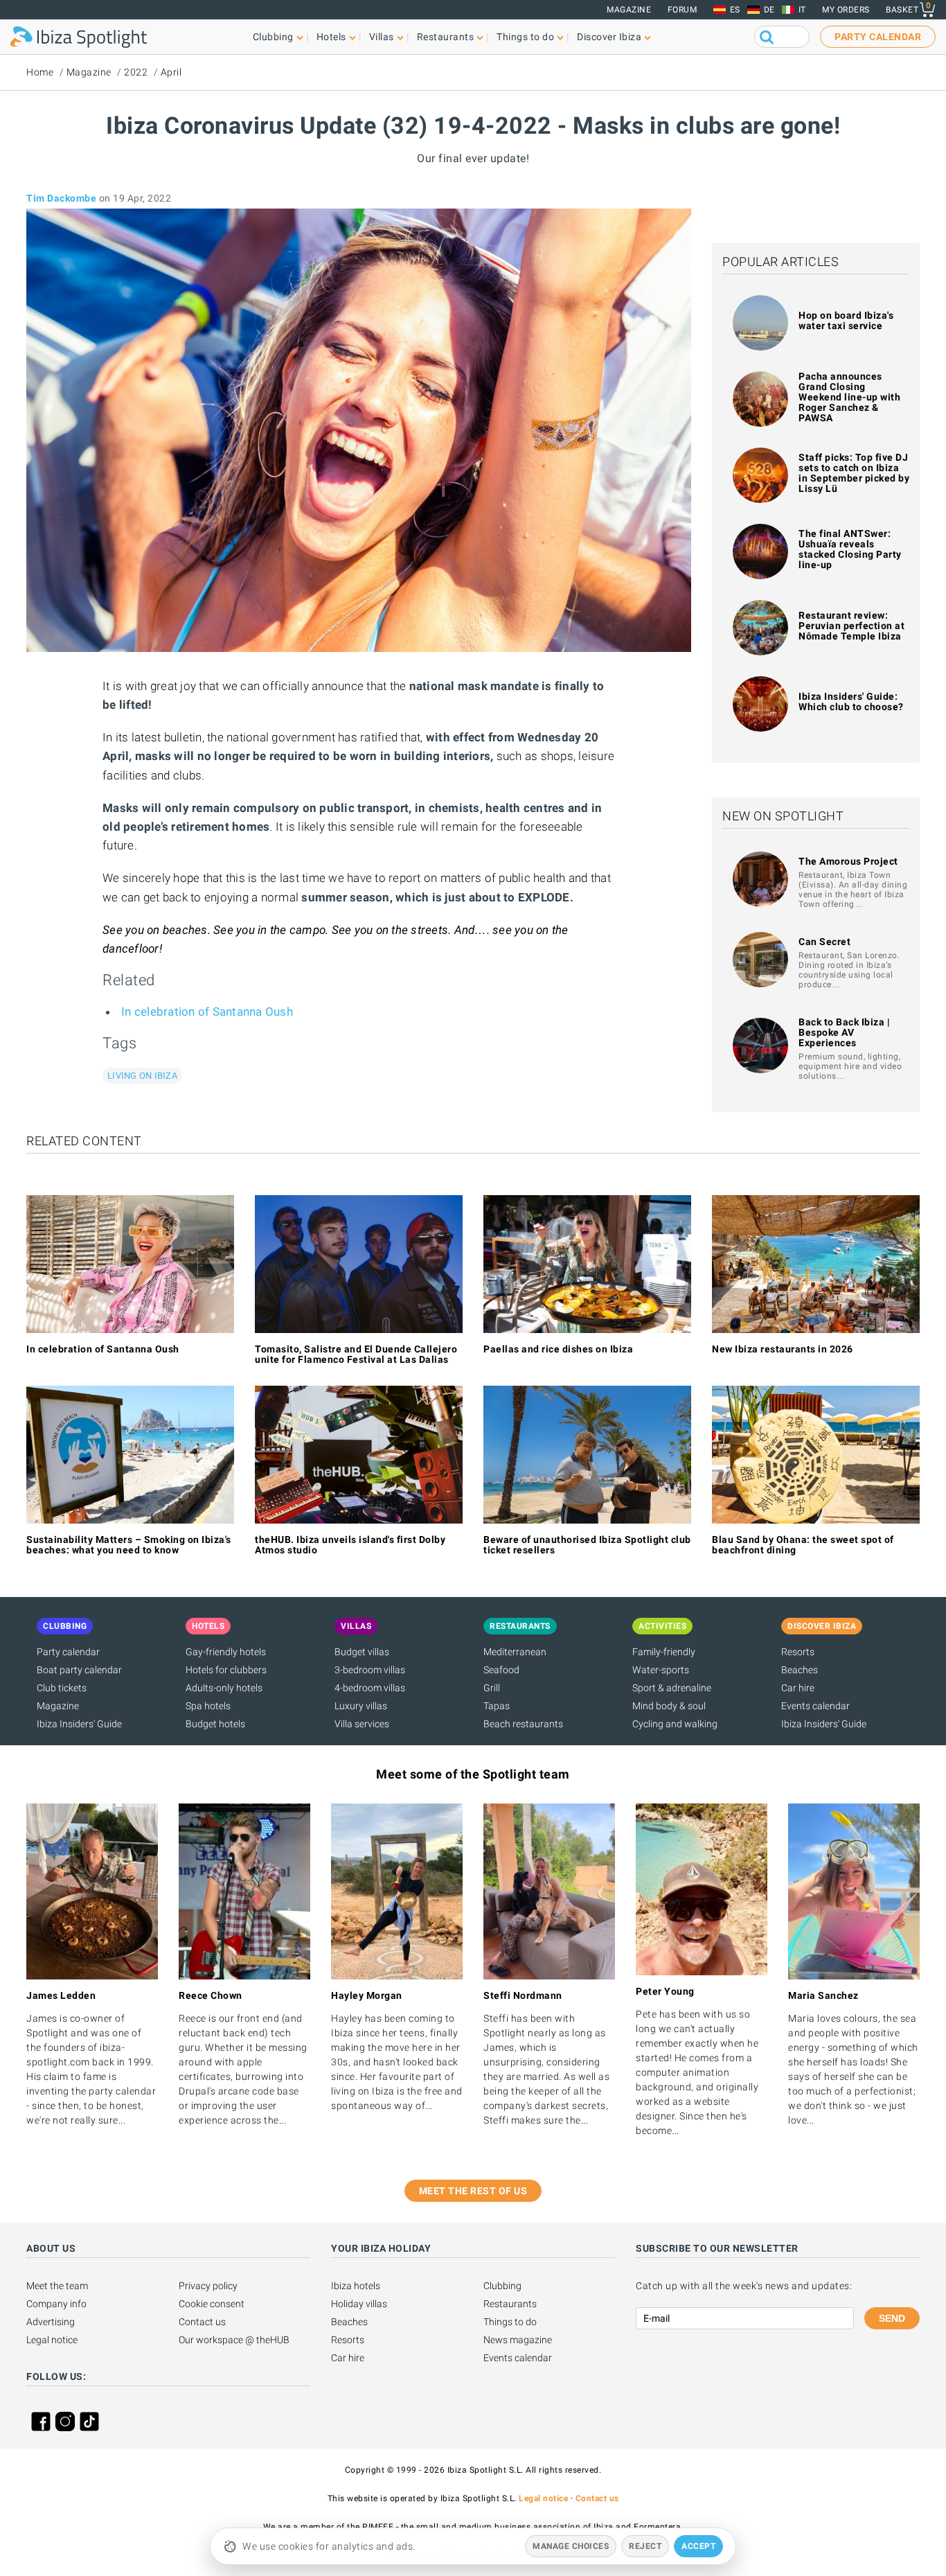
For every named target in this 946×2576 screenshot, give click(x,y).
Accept (698, 2546)
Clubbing (502, 2286)
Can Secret (824, 942)
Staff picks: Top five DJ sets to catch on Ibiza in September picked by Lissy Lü (854, 473)
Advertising (51, 2322)
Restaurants (510, 2304)
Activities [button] (662, 1626)
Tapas (497, 1706)
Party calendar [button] (878, 37)
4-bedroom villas (370, 1688)
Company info (56, 2304)
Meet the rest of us (473, 2191)
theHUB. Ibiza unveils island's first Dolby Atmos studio (350, 1545)
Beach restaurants (523, 1724)
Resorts (798, 1652)
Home (40, 72)
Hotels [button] (331, 37)
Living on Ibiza (142, 1076)
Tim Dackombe (61, 198)
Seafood (501, 1670)
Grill (492, 1688)
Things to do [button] (525, 37)
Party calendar (68, 1652)
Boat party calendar (79, 1670)
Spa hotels (208, 1706)
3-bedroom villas (370, 1670)
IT (802, 10)
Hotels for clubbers (226, 1670)
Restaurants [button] (446, 37)
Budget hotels (215, 1724)
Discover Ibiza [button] (609, 37)
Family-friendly (664, 1652)
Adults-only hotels (224, 1688)
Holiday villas (359, 2304)
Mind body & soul (669, 1706)
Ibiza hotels (356, 2286)
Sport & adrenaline (672, 1688)
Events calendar (815, 1706)
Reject (645, 2546)
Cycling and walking (675, 1724)
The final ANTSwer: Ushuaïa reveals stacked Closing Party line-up (850, 549)
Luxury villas (361, 1706)
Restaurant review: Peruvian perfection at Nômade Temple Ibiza (851, 626)
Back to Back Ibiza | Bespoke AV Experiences (844, 1032)
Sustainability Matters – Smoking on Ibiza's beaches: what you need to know (129, 1545)
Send (892, 2318)
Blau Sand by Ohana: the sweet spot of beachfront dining (803, 1545)
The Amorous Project (848, 861)
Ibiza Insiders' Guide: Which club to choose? (851, 702)
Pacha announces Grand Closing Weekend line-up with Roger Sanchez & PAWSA (849, 397)
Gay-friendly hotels (226, 1652)
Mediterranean (515, 1652)
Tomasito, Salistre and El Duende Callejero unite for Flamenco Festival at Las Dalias (356, 1354)
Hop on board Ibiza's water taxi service (846, 320)
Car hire (798, 1688)
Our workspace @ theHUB (234, 2340)
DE (769, 10)
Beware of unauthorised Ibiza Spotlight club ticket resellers (587, 1545)
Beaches (800, 1670)
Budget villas (362, 1652)
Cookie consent (212, 2304)
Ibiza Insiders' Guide (79, 1724)
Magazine (629, 10)
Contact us (202, 2322)
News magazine (518, 2340)
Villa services (362, 1724)
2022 (136, 72)
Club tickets (62, 1688)
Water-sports (661, 1670)
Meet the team (57, 2286)
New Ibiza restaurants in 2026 (783, 1349)
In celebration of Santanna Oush (207, 1012)
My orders (846, 10)
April (171, 72)
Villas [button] (382, 37)
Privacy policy (208, 2286)
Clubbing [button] (273, 37)
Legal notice (52, 2340)
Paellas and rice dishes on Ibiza (558, 1349)
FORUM (682, 10)
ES (735, 10)
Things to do (510, 2322)
